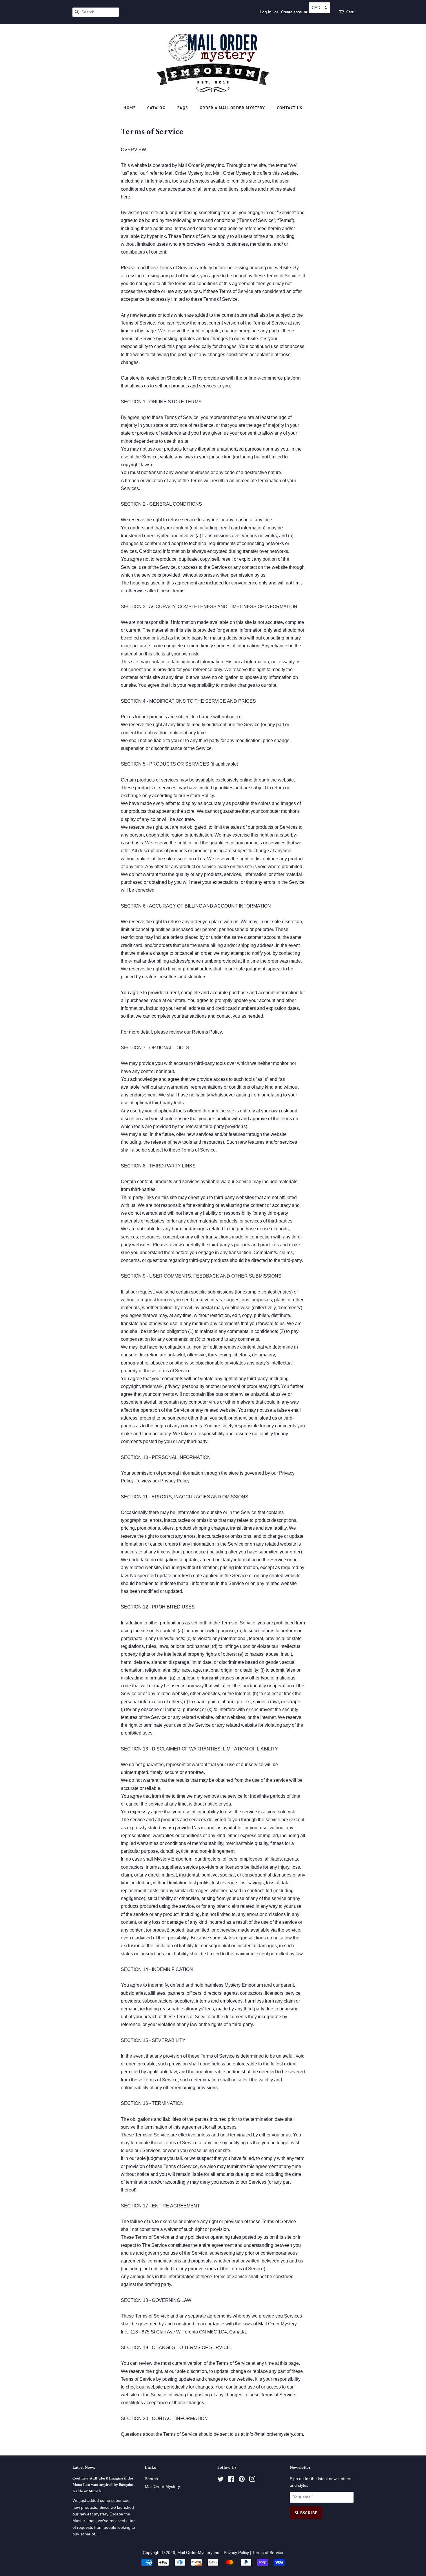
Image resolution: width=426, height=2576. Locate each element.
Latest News (84, 2467)
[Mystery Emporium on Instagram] (252, 2480)
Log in (266, 12)
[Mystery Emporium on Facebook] (231, 2480)
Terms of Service (268, 2553)
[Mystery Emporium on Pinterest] (242, 2480)
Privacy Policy (236, 2553)
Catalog (156, 108)
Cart (350, 12)
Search (151, 2479)
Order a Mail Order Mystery (232, 108)
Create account (294, 12)
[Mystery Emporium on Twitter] (221, 2480)
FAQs (183, 108)
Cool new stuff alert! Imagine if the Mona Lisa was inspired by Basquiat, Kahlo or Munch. (103, 2485)
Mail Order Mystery (162, 2487)
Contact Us (290, 108)
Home (130, 108)
